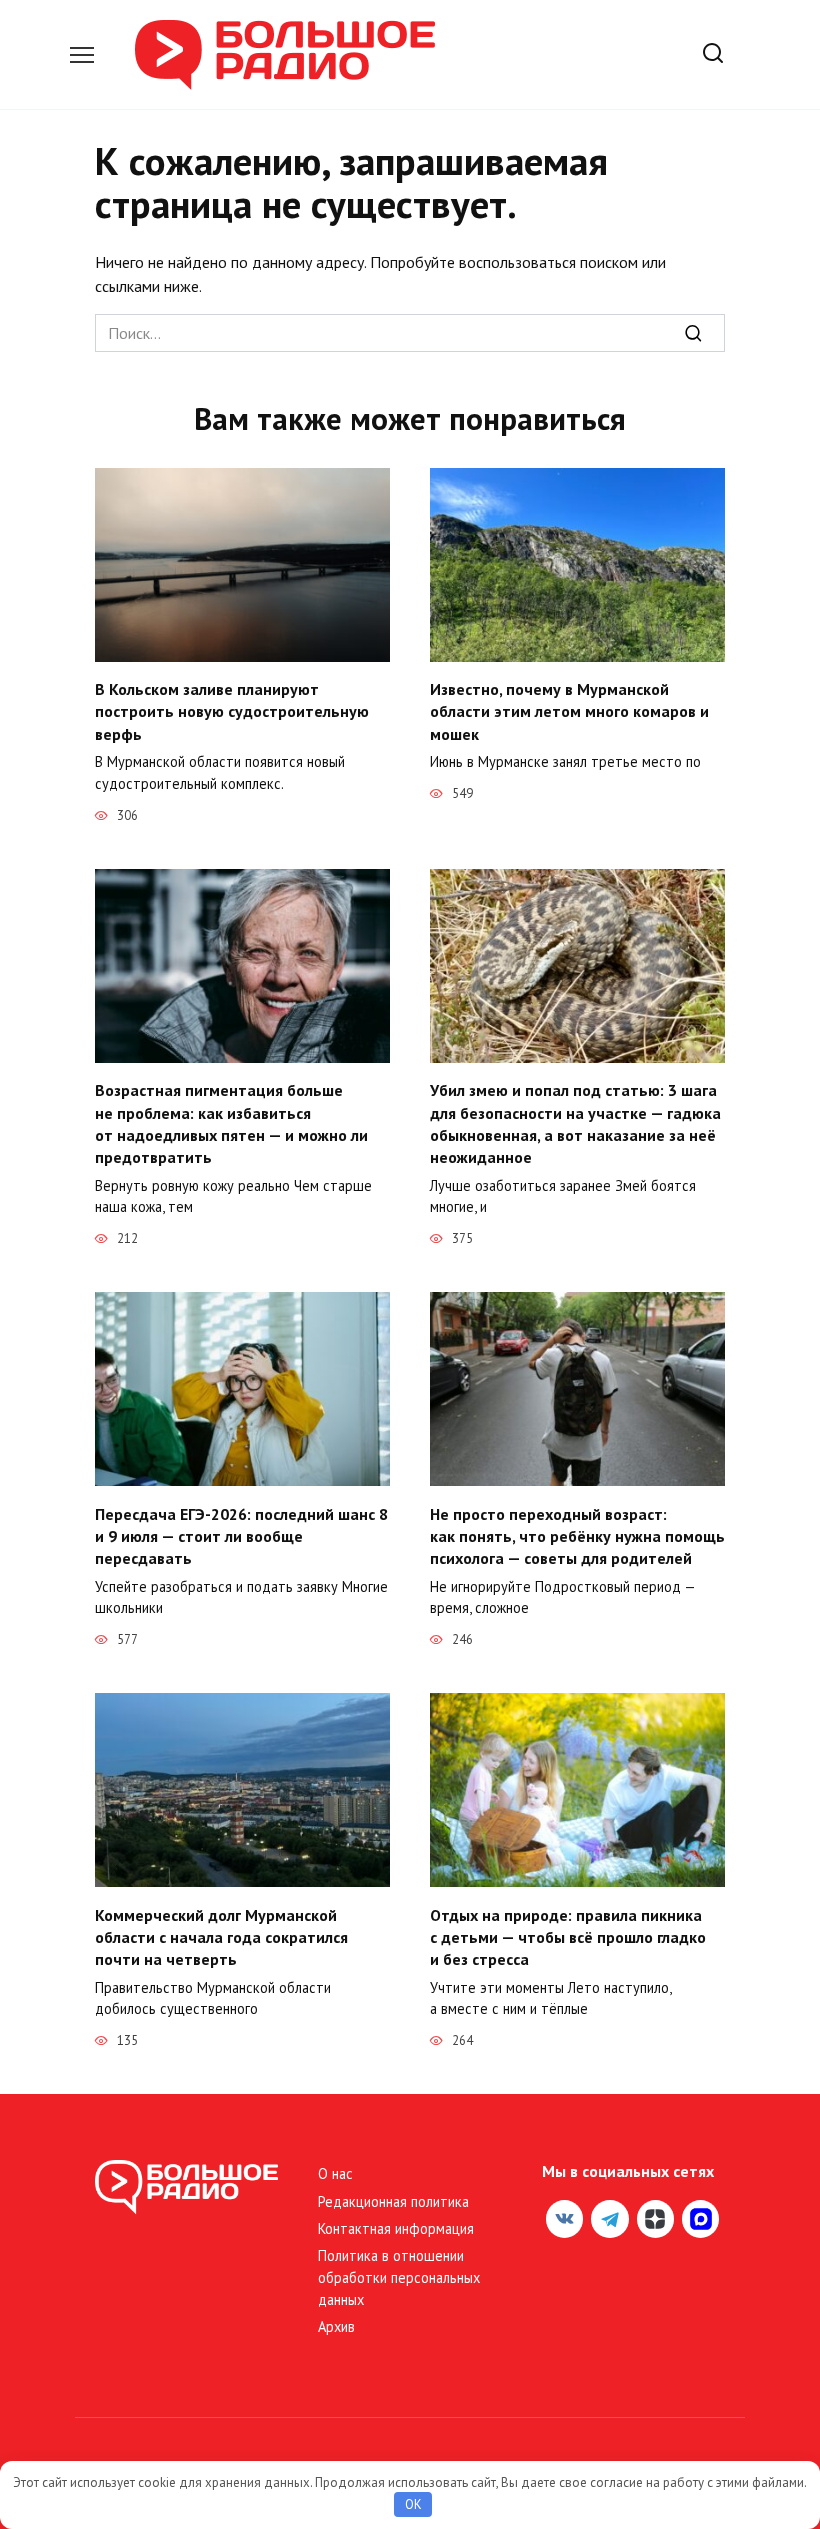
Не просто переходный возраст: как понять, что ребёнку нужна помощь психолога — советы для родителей (577, 1535)
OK (413, 2504)
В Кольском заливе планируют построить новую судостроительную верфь (232, 711)
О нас (335, 2173)
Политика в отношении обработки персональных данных (399, 2277)
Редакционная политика (393, 2201)
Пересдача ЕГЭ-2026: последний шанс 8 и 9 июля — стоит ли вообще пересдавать (241, 1535)
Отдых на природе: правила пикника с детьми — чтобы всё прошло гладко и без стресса (568, 1936)
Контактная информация (396, 2228)
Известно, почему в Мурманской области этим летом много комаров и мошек (569, 711)
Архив (336, 2326)
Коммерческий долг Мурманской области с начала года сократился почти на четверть (221, 1936)
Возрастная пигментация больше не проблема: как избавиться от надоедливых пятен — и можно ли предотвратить (231, 1123)
